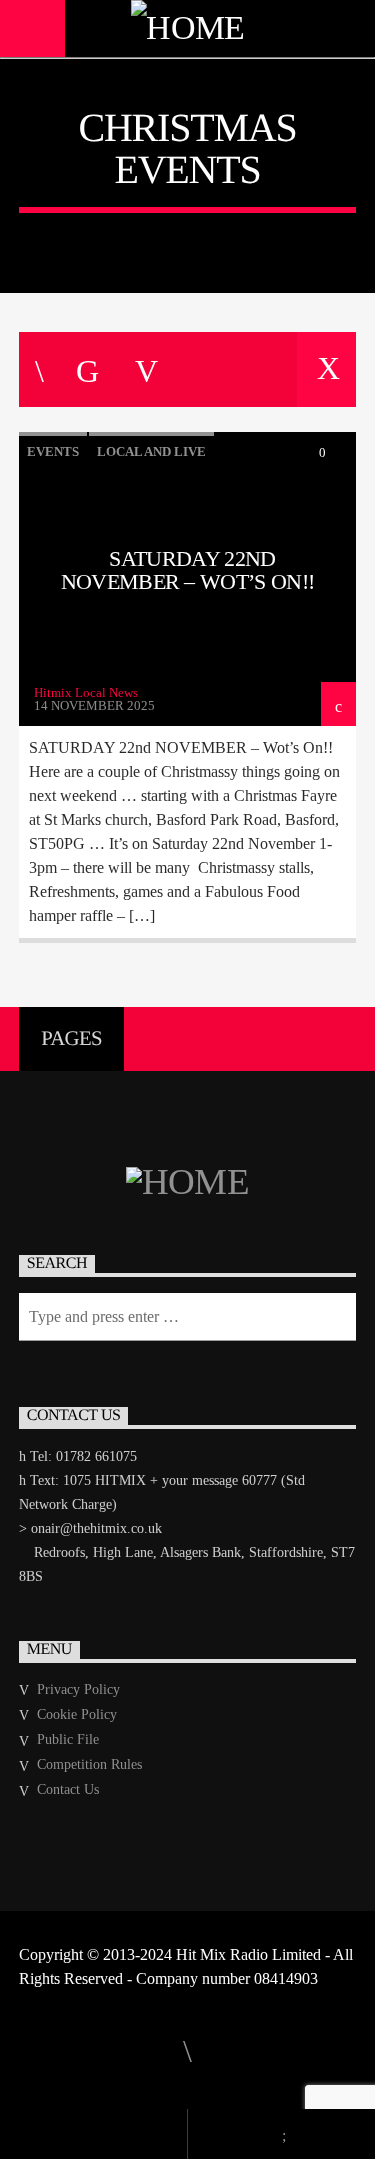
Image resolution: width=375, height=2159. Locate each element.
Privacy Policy (78, 1689)
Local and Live (151, 451)
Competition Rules (89, 1764)
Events (53, 451)
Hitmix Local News (86, 692)
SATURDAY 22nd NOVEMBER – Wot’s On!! (188, 570)
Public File (68, 1739)
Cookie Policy (77, 1714)
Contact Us (68, 1789)
